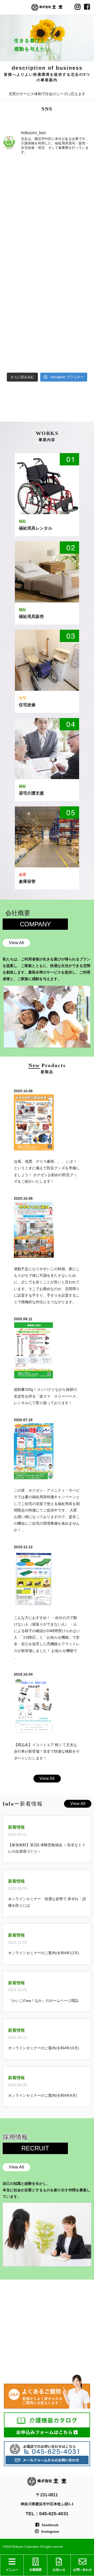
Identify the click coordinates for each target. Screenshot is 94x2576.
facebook (50, 2525)
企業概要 (36, 2570)
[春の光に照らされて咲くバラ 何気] (47, 238)
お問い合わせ (83, 2570)
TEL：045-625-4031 (47, 2514)
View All (16, 943)
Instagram (50, 2531)
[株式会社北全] (47, 7)
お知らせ (59, 2570)
